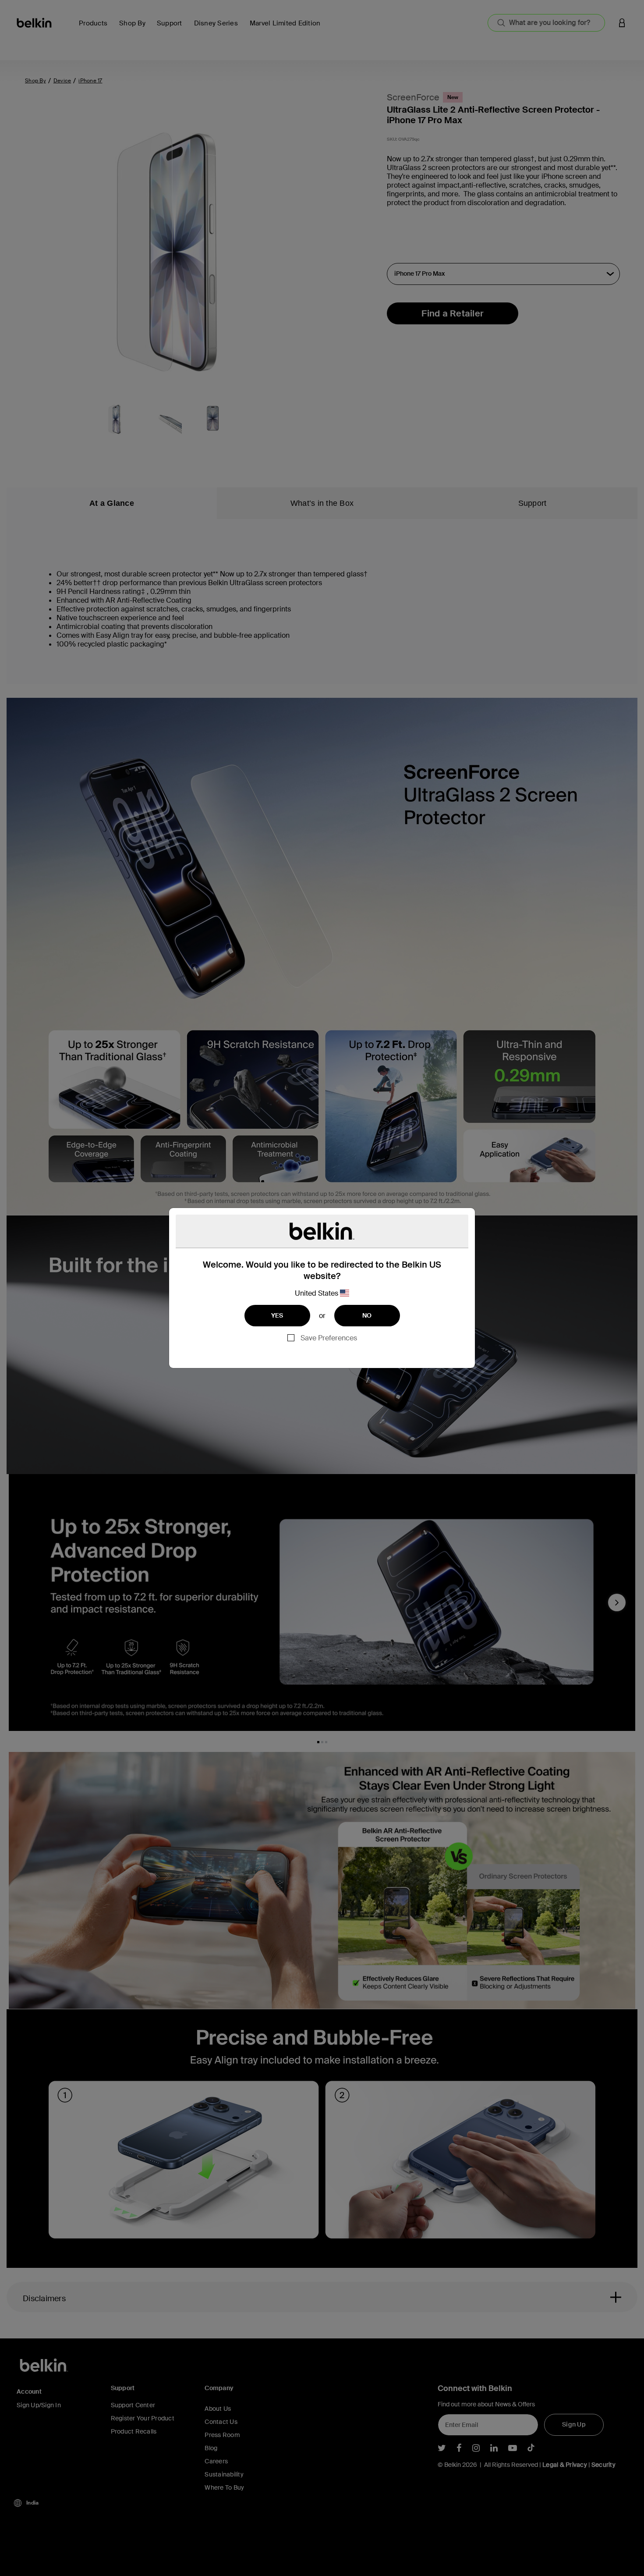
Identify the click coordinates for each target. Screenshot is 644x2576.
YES (277, 1315)
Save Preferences (329, 1338)
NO (367, 1315)
